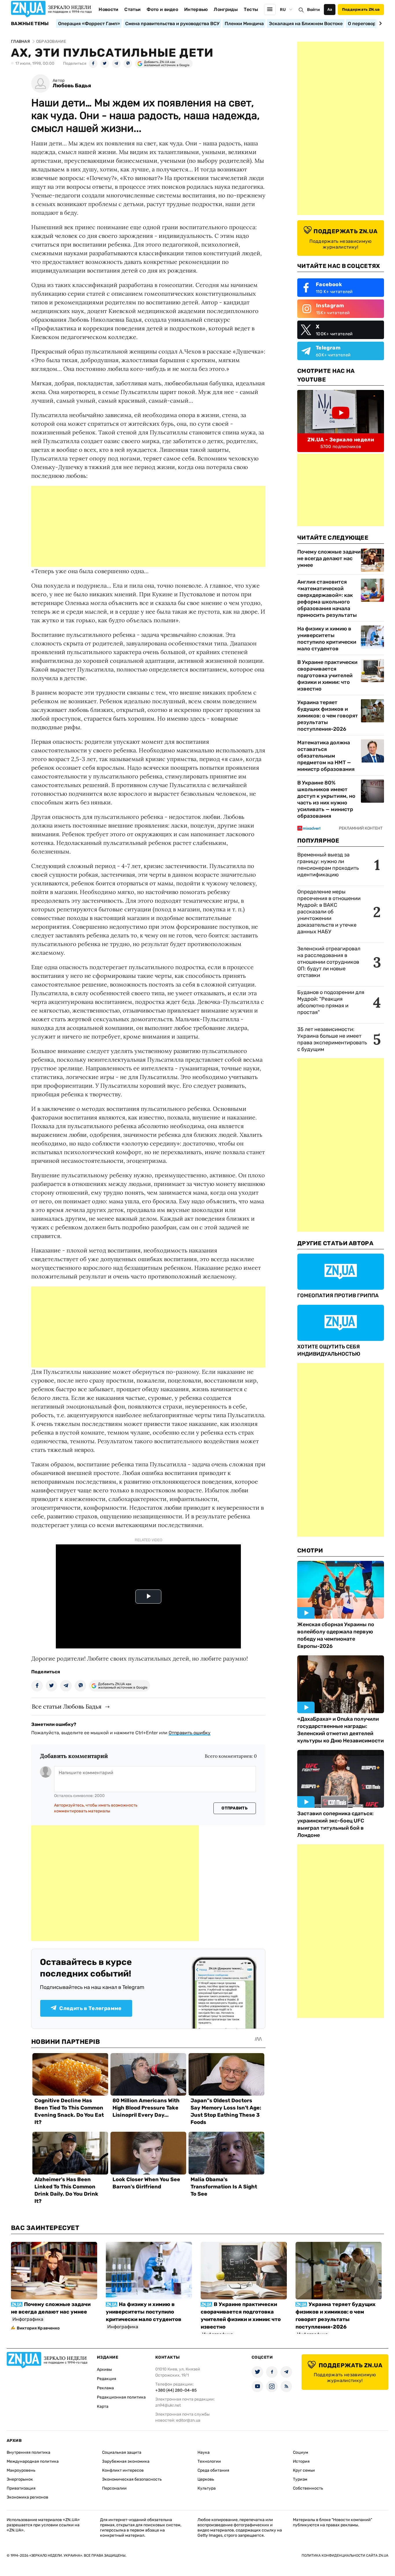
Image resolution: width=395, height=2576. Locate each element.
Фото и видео (162, 9)
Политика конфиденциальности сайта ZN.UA (345, 2555)
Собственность (308, 2488)
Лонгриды (226, 9)
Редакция (107, 2379)
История (301, 2461)
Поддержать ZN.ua (361, 9)
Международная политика (33, 2461)
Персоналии (114, 2488)
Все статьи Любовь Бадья (67, 1706)
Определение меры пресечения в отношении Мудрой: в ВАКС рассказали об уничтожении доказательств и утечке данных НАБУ (329, 912)
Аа (330, 9)
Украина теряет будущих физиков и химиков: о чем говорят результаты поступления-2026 (328, 716)
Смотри (310, 1550)
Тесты (251, 9)
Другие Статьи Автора (335, 1243)
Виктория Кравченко (38, 2328)
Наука (204, 2452)
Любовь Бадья (72, 86)
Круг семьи (304, 2470)
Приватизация (21, 2488)
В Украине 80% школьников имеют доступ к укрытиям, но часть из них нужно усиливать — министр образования (326, 799)
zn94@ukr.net (168, 2405)
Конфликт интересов (123, 2470)
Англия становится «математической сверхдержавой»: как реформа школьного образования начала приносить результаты (327, 598)
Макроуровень (21, 2470)
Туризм (300, 2479)
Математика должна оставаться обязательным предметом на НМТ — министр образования (326, 756)
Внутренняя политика (28, 2452)
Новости (108, 9)
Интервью (196, 9)
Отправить (235, 1808)
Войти (313, 10)
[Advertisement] (148, 526)
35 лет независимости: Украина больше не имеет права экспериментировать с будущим (332, 1039)
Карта (103, 2406)
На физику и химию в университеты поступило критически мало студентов (327, 639)
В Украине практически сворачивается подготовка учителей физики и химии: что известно (327, 676)
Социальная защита (122, 2452)
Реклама (105, 2388)
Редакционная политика (121, 2397)
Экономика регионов (27, 2497)
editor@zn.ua (188, 2420)
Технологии (209, 2461)
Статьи (132, 9)
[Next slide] (380, 23)
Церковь (206, 2479)
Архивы (104, 2369)
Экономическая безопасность (132, 2479)
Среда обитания (213, 2470)
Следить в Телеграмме (90, 2008)
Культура (207, 2488)
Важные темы (30, 24)
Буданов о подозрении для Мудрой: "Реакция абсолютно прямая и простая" (331, 1002)
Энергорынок (20, 2479)
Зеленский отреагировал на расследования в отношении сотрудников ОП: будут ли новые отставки (329, 962)
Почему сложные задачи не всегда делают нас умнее (329, 558)
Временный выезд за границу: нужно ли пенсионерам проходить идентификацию (328, 865)
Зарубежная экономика (126, 2461)
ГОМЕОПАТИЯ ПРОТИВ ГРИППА (338, 1296)
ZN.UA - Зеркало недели (341, 440)
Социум (301, 2452)
